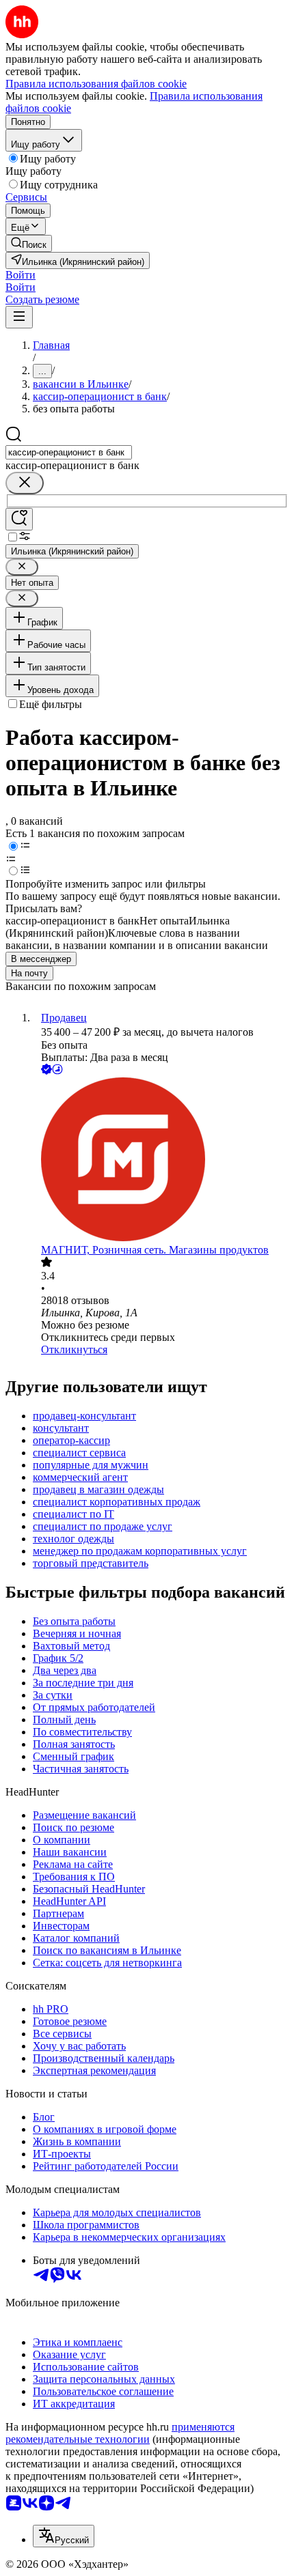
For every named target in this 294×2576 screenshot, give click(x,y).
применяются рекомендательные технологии (120, 2433)
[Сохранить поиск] (19, 519)
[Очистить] (25, 483)
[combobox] (69, 452)
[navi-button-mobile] (19, 317)
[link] (29, 243)
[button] (21, 275)
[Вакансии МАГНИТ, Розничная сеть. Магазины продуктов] (161, 1161)
